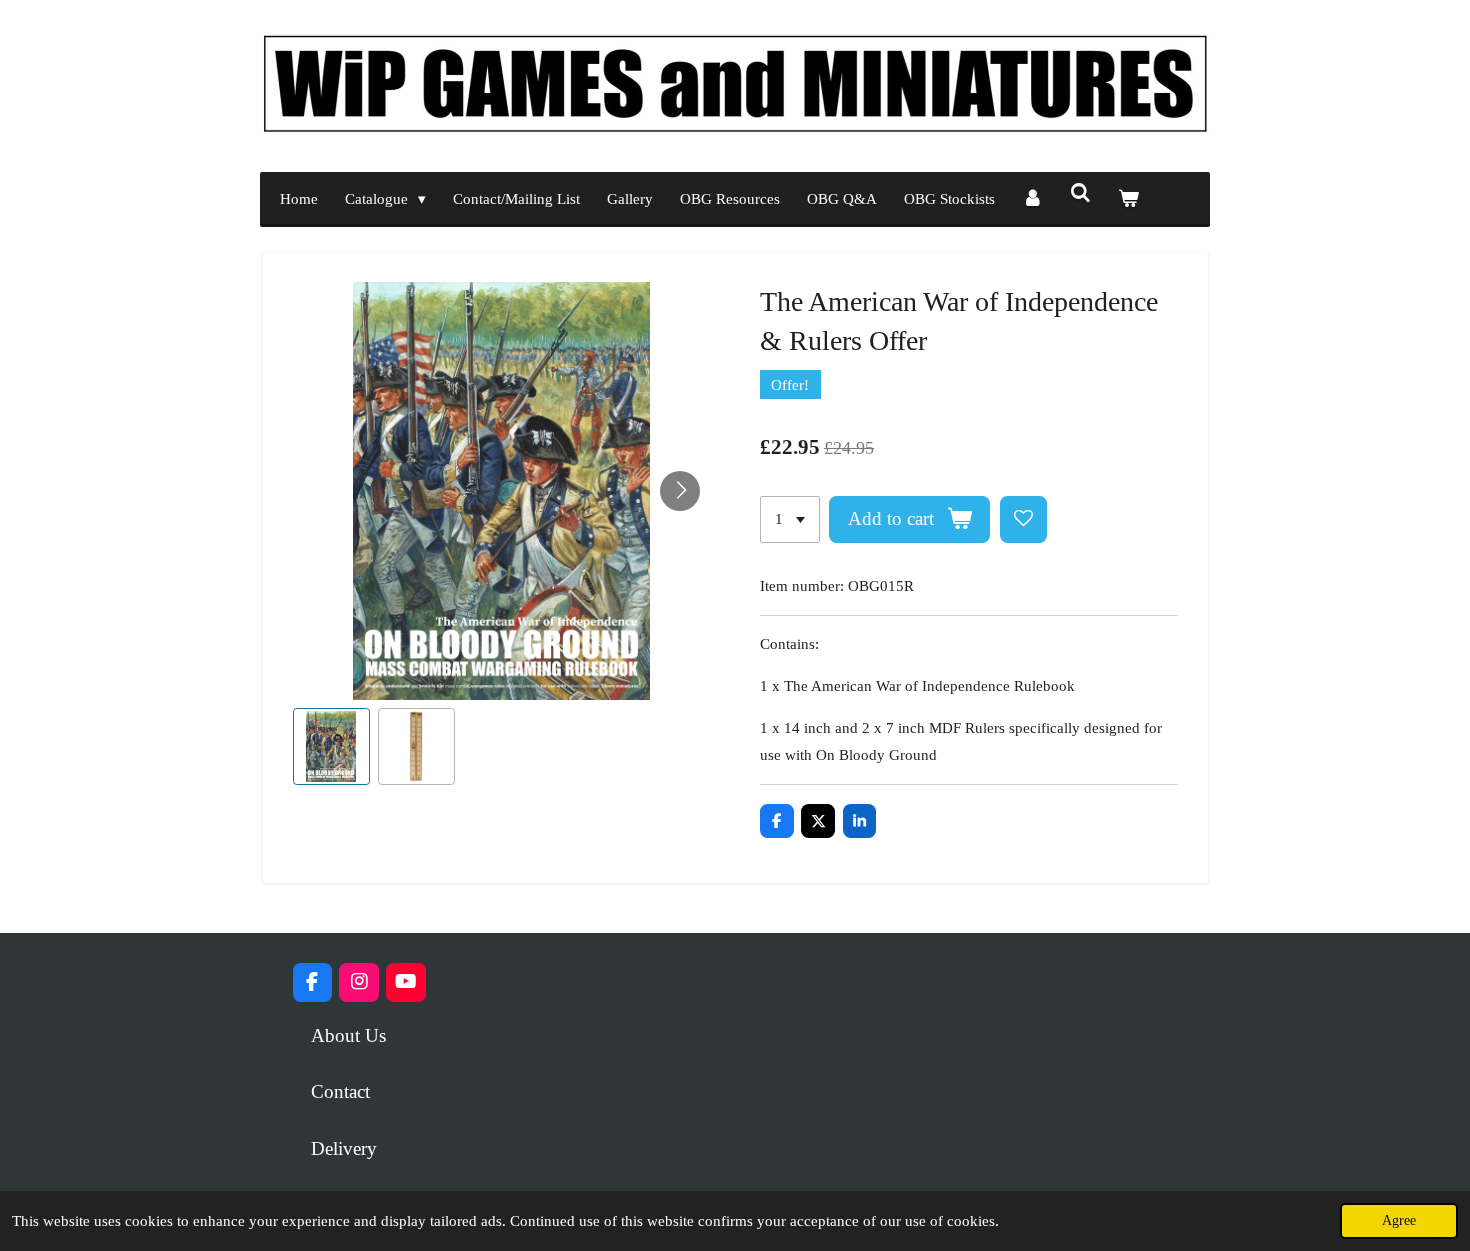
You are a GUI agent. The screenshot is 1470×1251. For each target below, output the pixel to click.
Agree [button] (1399, 1220)
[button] (331, 746)
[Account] (1032, 199)
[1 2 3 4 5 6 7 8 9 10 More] (790, 519)
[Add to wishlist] (1023, 519)
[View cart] (1128, 199)
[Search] (1080, 194)
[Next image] (680, 491)
